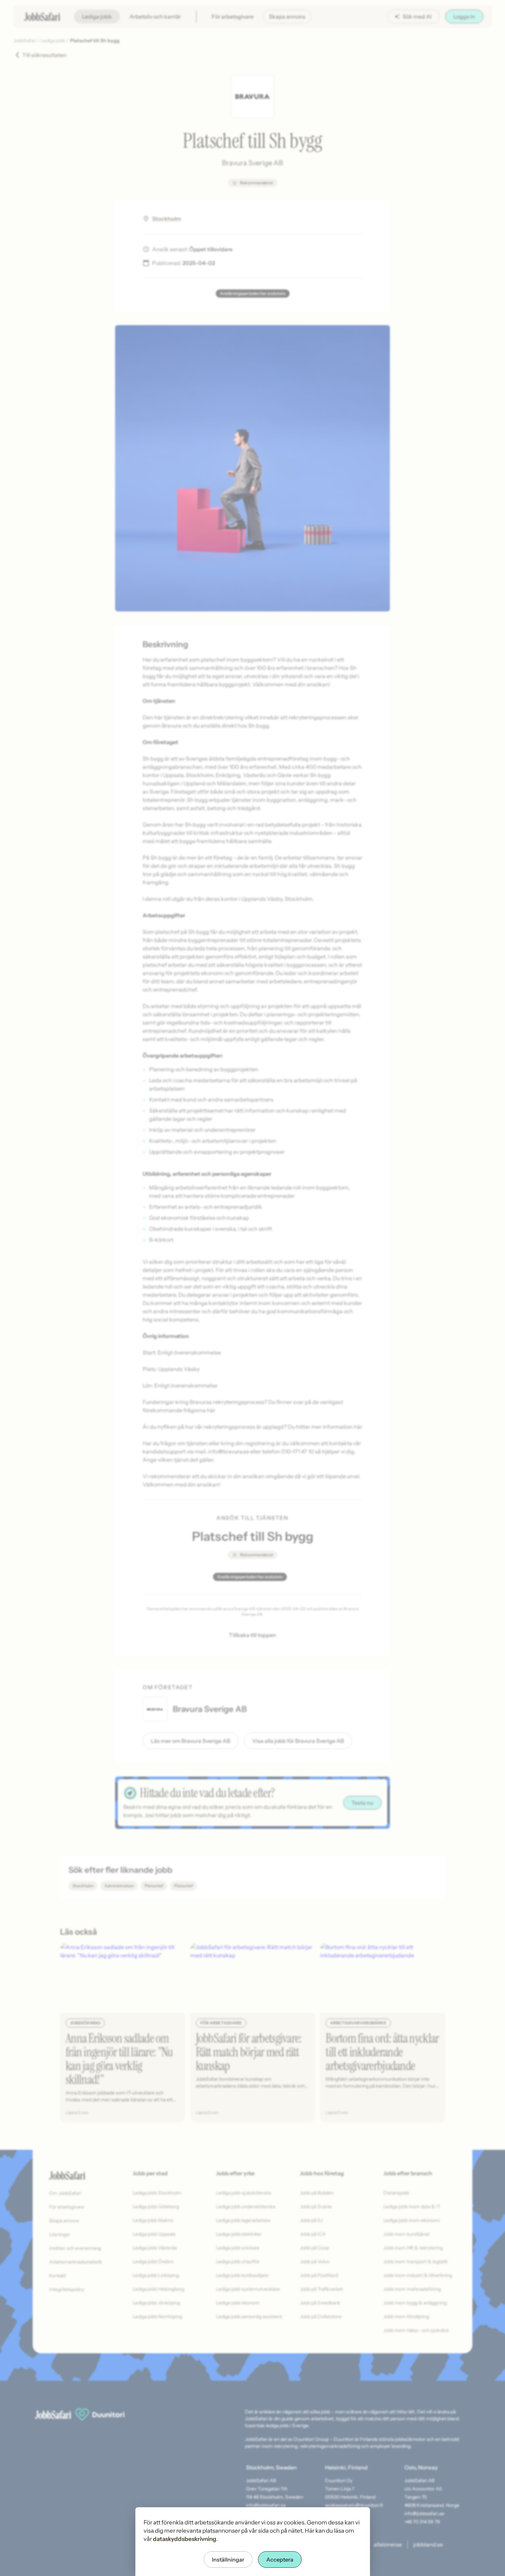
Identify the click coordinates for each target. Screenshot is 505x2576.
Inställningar (228, 2560)
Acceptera (280, 2560)
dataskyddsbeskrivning (185, 2539)
